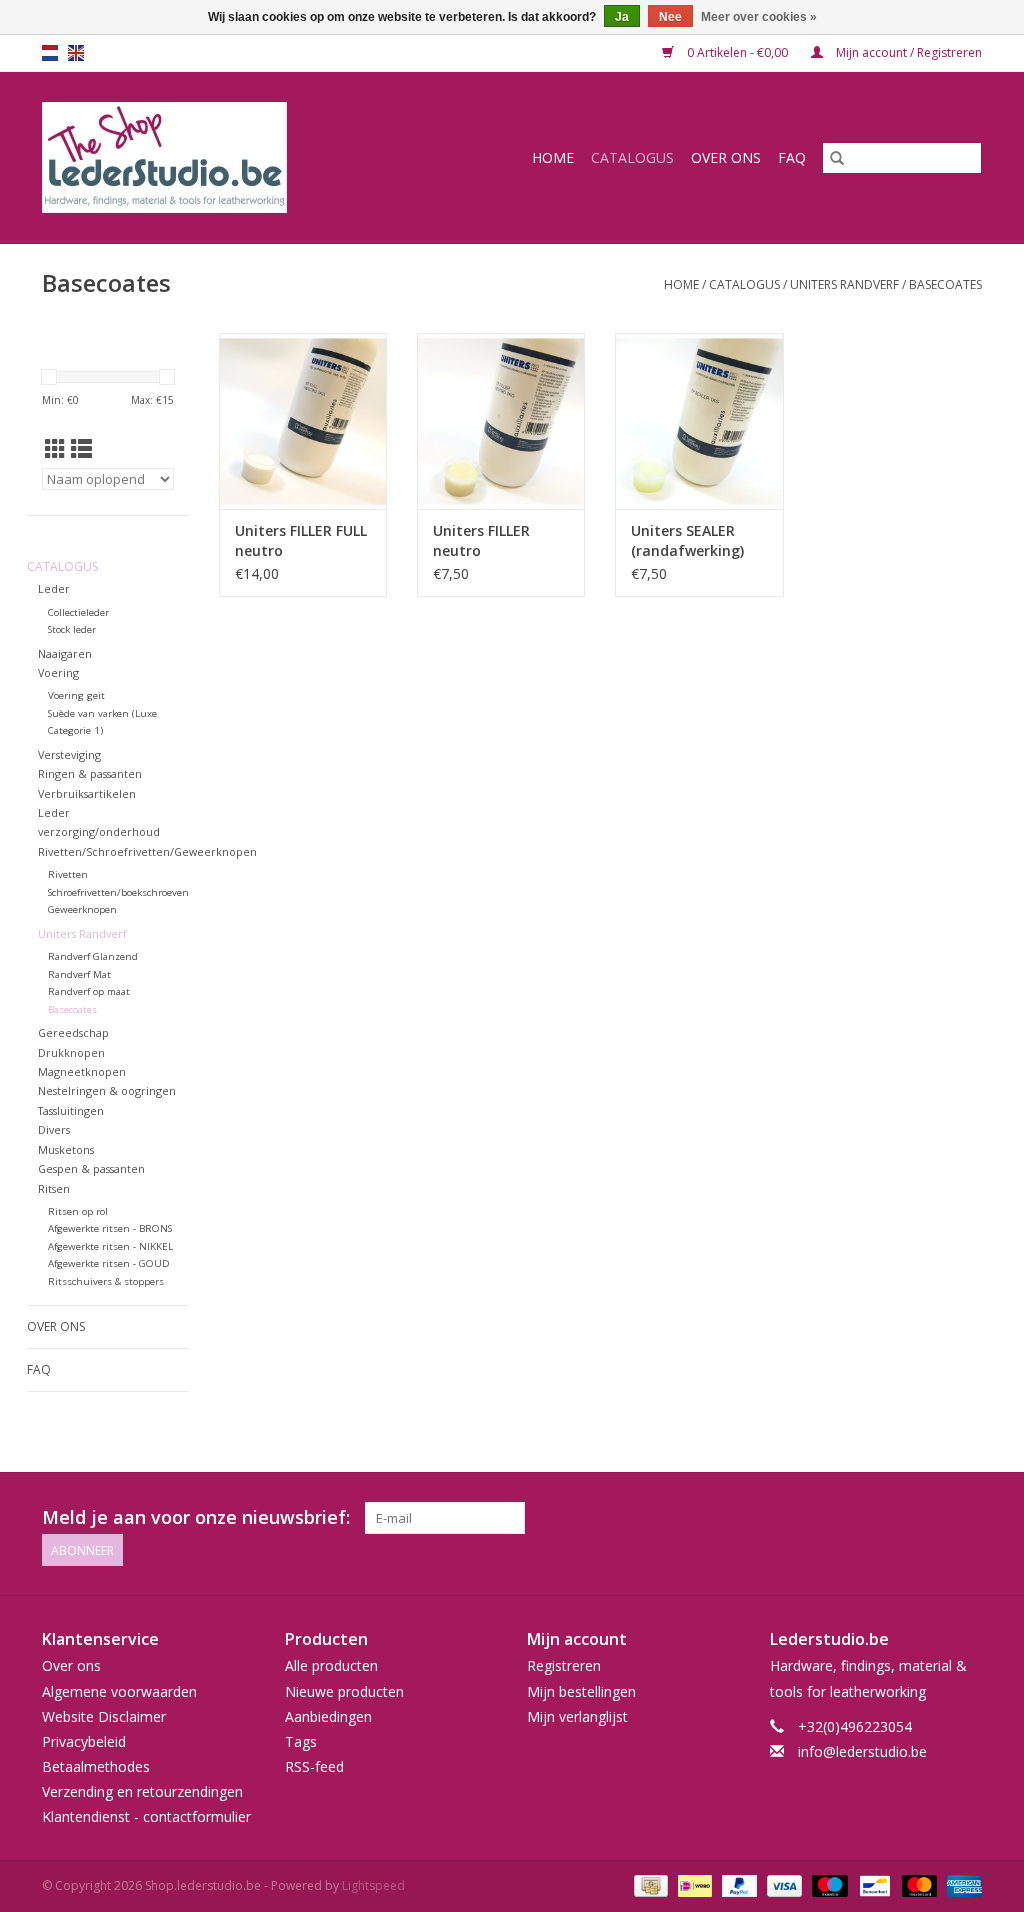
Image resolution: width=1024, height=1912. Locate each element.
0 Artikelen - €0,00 (737, 52)
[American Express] (961, 1884)
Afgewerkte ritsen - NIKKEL (110, 1246)
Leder (54, 588)
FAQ (792, 157)
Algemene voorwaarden (119, 1691)
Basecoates (945, 284)
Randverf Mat (79, 974)
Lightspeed (373, 1885)
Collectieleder (78, 612)
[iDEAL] (693, 1884)
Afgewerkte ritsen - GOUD (109, 1263)
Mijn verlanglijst (577, 1716)
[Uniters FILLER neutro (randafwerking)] (501, 421)
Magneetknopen (82, 1071)
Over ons (726, 157)
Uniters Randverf (844, 284)
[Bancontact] (873, 1884)
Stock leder (72, 629)
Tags (301, 1741)
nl (50, 53)
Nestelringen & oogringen (107, 1090)
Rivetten (68, 874)
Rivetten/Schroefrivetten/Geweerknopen (147, 851)
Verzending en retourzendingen (142, 1791)
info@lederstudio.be (862, 1751)
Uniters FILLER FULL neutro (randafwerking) (301, 541)
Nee (670, 17)
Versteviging (69, 754)
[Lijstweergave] (81, 449)
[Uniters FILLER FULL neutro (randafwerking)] (303, 421)
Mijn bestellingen (581, 1691)
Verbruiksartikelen (87, 793)
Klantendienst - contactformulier (146, 1816)
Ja (622, 17)
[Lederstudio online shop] (206, 157)
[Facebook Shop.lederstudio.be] (930, 1518)
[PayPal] (737, 1884)
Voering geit (76, 695)
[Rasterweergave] (55, 449)
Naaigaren (65, 653)
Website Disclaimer (104, 1716)
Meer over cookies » (759, 17)
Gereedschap (73, 1032)
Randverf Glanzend (93, 956)
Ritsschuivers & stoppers (106, 1281)
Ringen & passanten (90, 773)
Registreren (564, 1665)
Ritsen (54, 1188)
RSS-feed (314, 1766)
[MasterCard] (917, 1884)
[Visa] (782, 1884)
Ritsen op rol (78, 1211)
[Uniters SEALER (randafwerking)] (699, 421)
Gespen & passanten (91, 1168)
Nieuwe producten (344, 1691)
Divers (54, 1129)
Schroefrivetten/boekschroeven (118, 892)
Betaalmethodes (96, 1766)
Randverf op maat (89, 991)
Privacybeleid (84, 1741)
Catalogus (632, 157)
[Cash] (649, 1884)
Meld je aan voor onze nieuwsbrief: (196, 1517)
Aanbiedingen (328, 1716)
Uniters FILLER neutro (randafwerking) (489, 541)
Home (553, 157)
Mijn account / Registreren (907, 52)
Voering (58, 672)
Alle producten (331, 1665)
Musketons (66, 1149)
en (76, 53)
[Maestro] (827, 1884)
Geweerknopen (82, 909)
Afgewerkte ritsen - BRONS (110, 1228)
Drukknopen (71, 1052)
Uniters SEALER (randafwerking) (687, 540)
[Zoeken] (837, 158)
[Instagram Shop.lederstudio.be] (966, 1518)
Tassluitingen (71, 1110)
